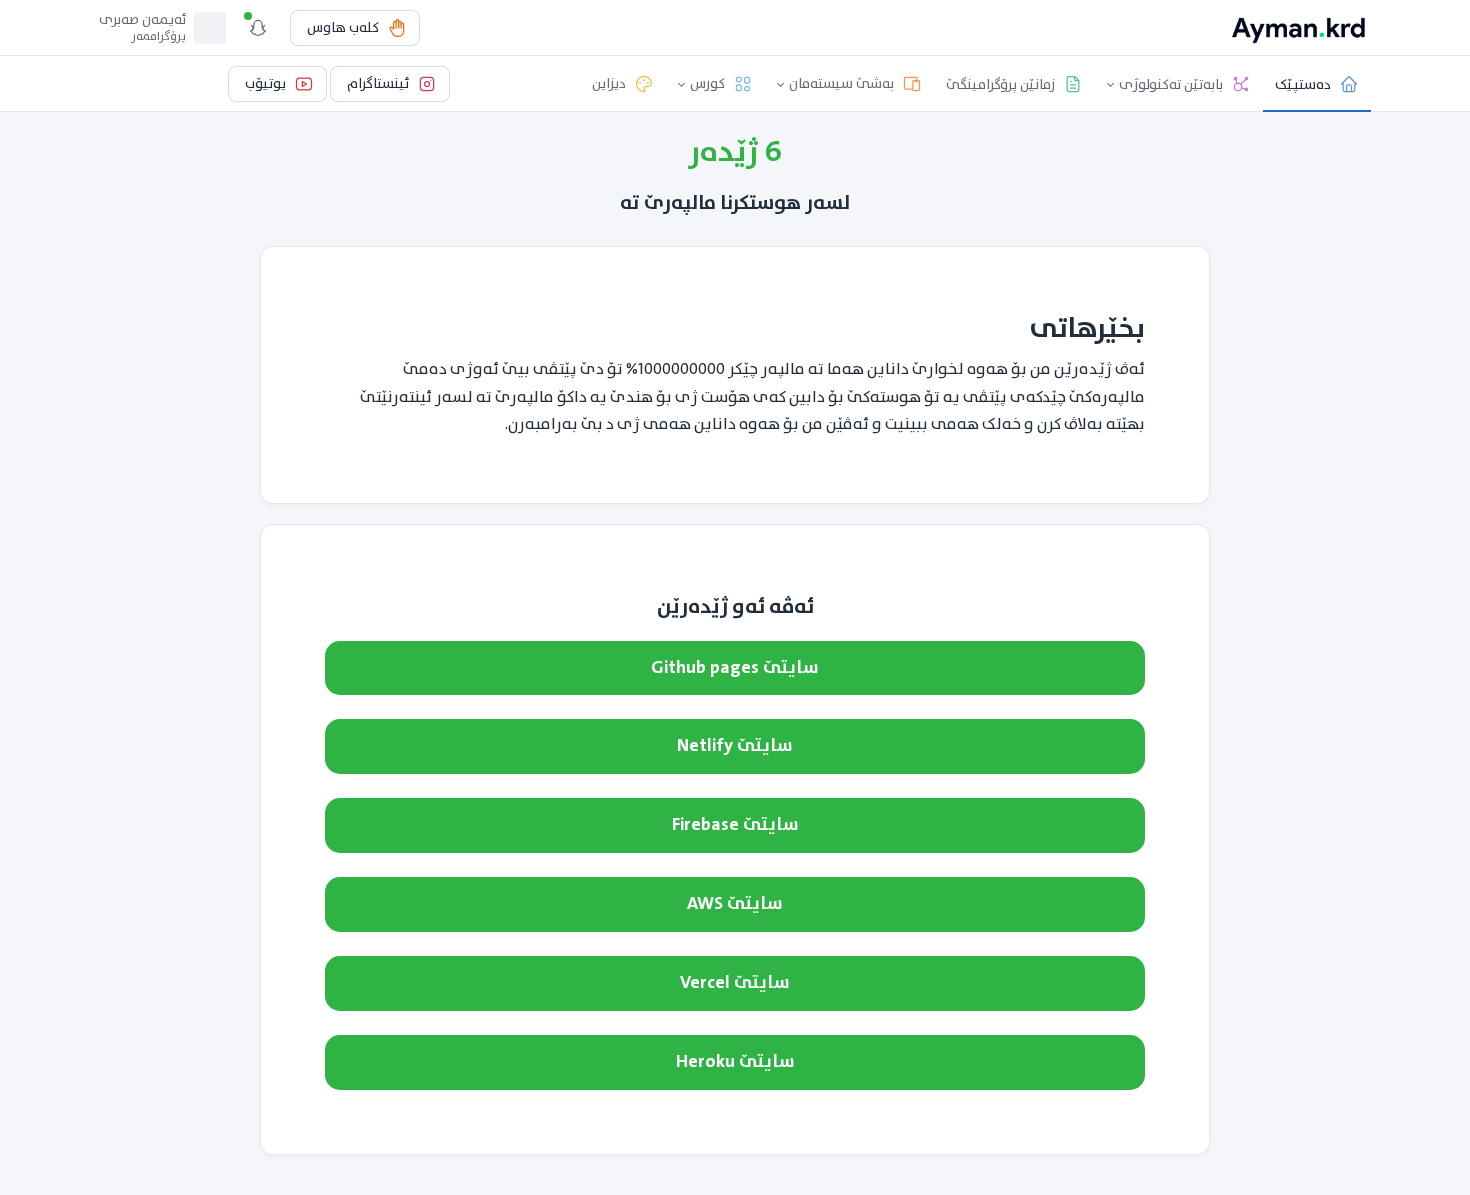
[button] (1179, 84)
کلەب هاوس (343, 28)
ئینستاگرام (378, 84)
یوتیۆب (265, 84)
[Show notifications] (258, 28)
